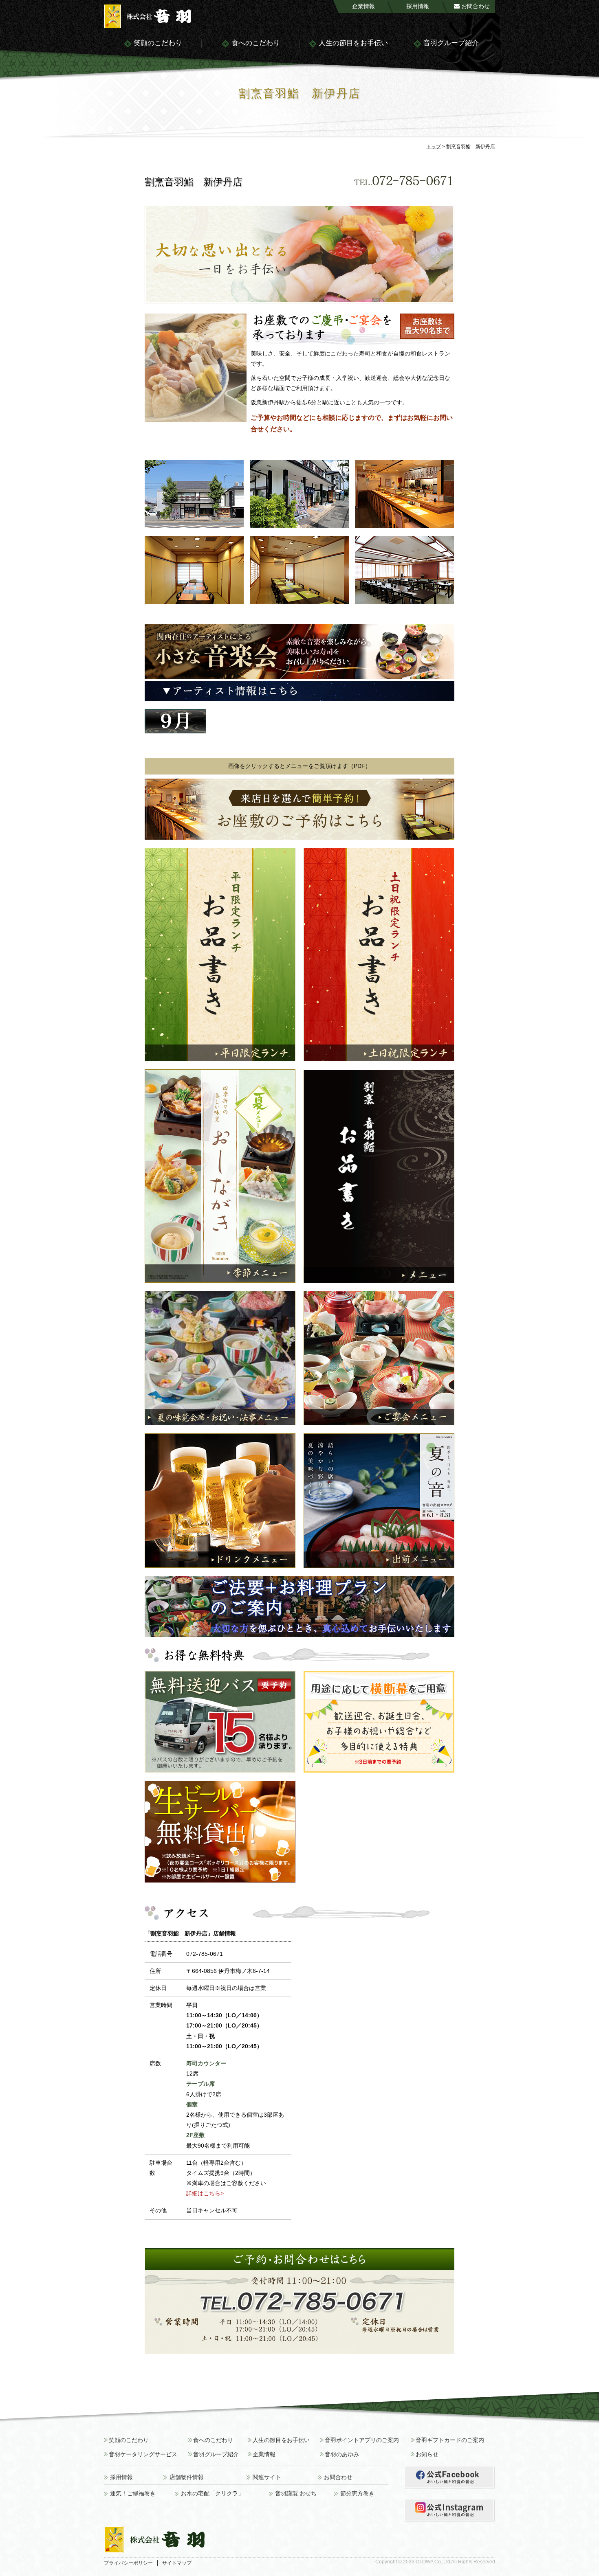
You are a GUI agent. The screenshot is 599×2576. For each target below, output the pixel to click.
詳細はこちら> (205, 2193)
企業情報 (363, 6)
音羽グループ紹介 (450, 43)
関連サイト (267, 2477)
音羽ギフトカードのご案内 (450, 2440)
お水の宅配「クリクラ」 (212, 2494)
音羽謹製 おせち (296, 2494)
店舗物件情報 (187, 2477)
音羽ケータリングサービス (143, 2454)
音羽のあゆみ (342, 2454)
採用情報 (418, 6)
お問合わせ (475, 6)
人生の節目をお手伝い (352, 43)
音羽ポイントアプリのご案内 (362, 2440)
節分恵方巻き (357, 2494)
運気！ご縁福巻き (133, 2494)
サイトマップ (177, 2563)
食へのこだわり (255, 43)
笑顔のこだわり (157, 43)
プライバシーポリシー (128, 2563)
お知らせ (427, 2454)
